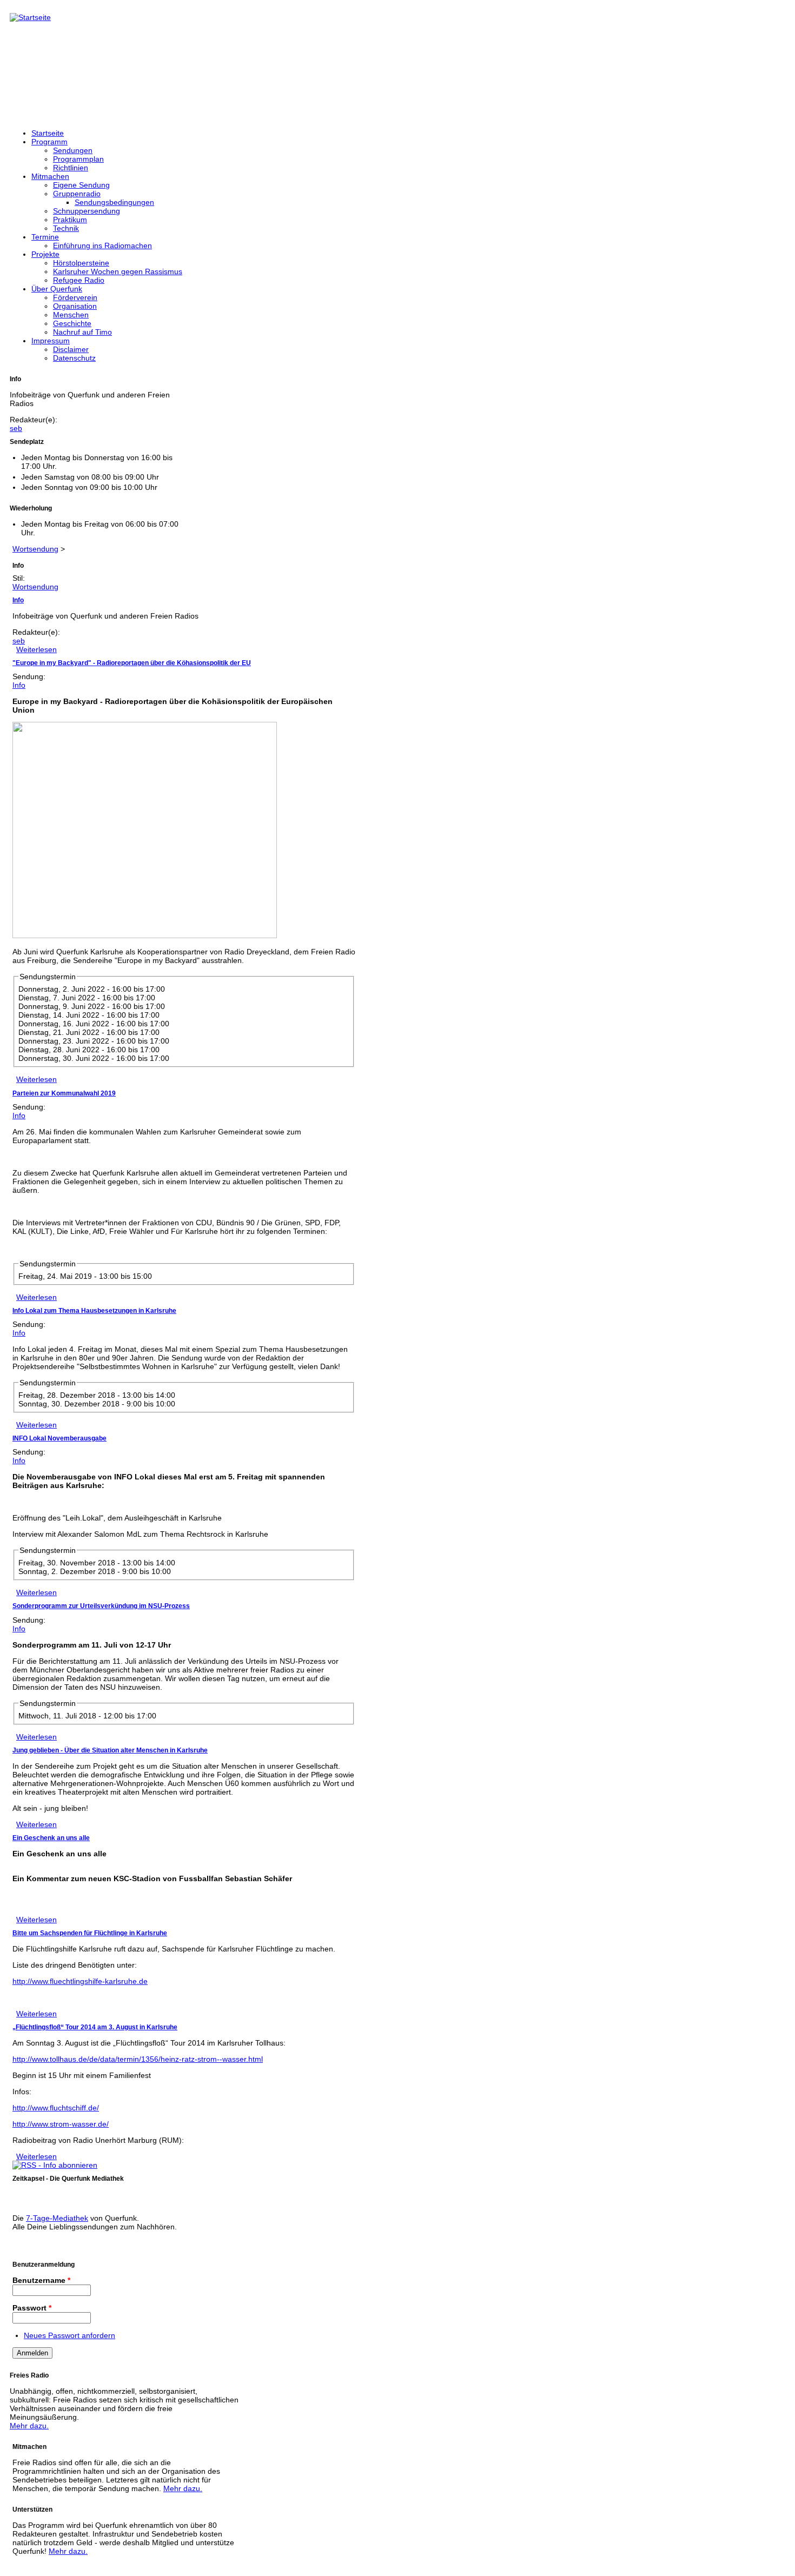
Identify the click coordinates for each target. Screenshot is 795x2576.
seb (16, 428)
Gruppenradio (77, 194)
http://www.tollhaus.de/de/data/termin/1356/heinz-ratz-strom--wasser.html (138, 2059)
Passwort (32, 2308)
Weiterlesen (37, 649)
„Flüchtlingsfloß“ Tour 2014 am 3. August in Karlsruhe (95, 2027)
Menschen (71, 315)
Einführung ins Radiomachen (102, 245)
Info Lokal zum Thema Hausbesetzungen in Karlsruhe (94, 1311)
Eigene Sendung (81, 185)
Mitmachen (50, 176)
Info (18, 600)
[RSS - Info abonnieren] (55, 2165)
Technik (66, 228)
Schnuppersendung (87, 211)
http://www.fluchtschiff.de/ (56, 2108)
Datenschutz (74, 358)
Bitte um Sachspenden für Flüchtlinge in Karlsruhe (90, 1933)
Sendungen (73, 150)
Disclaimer (71, 349)
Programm (49, 142)
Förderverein (75, 297)
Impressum (51, 341)
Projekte (45, 254)
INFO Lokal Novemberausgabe (59, 1438)
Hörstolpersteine (81, 263)
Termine (45, 237)
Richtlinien (71, 168)
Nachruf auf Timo (82, 332)
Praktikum (70, 220)
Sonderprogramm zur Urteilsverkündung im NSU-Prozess (101, 1606)
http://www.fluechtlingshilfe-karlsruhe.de (80, 1981)
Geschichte (72, 323)
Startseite (48, 133)
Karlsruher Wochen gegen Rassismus (118, 271)
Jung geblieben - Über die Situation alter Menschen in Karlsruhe (110, 1750)
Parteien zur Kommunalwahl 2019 (64, 1093)
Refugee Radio (79, 280)
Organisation (75, 306)
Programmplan (78, 159)
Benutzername (41, 2280)
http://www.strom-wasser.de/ (61, 2124)
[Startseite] (30, 17)
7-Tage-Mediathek (57, 2218)
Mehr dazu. (29, 2426)
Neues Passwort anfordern (69, 2335)
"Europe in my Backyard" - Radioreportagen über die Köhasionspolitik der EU (132, 663)
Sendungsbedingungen (114, 202)
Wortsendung (35, 549)
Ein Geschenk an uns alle (51, 1838)
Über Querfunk (57, 289)
